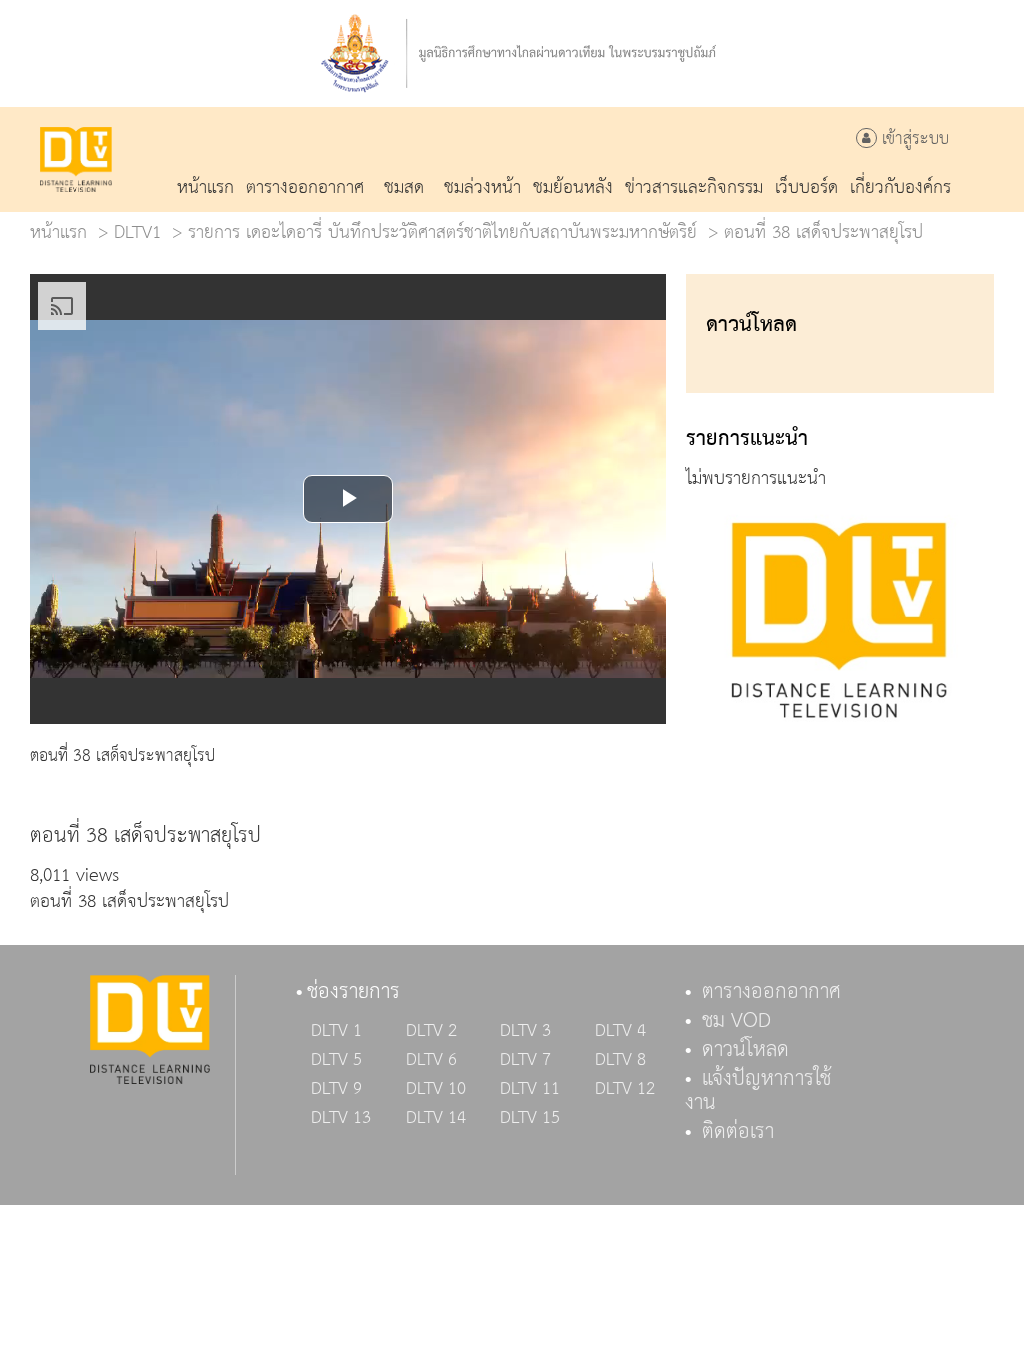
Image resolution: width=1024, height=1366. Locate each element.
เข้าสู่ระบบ (913, 139)
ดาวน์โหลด (745, 1050)
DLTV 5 (336, 1060)
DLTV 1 (336, 1031)
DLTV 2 (431, 1031)
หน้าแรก (58, 232)
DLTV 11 (530, 1089)
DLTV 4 (620, 1031)
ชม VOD (736, 1021)
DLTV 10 (436, 1089)
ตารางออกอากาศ (771, 992)
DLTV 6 (431, 1060)
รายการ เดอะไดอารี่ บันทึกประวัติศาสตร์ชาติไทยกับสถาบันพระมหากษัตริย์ (442, 232)
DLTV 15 (530, 1118)
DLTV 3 (525, 1031)
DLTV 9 (336, 1089)
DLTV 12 (625, 1089)
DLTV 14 (436, 1118)
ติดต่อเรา (738, 1132)
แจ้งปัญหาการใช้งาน (758, 1091)
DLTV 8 (620, 1060)
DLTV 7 (525, 1060)
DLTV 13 (341, 1118)
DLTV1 (137, 232)
